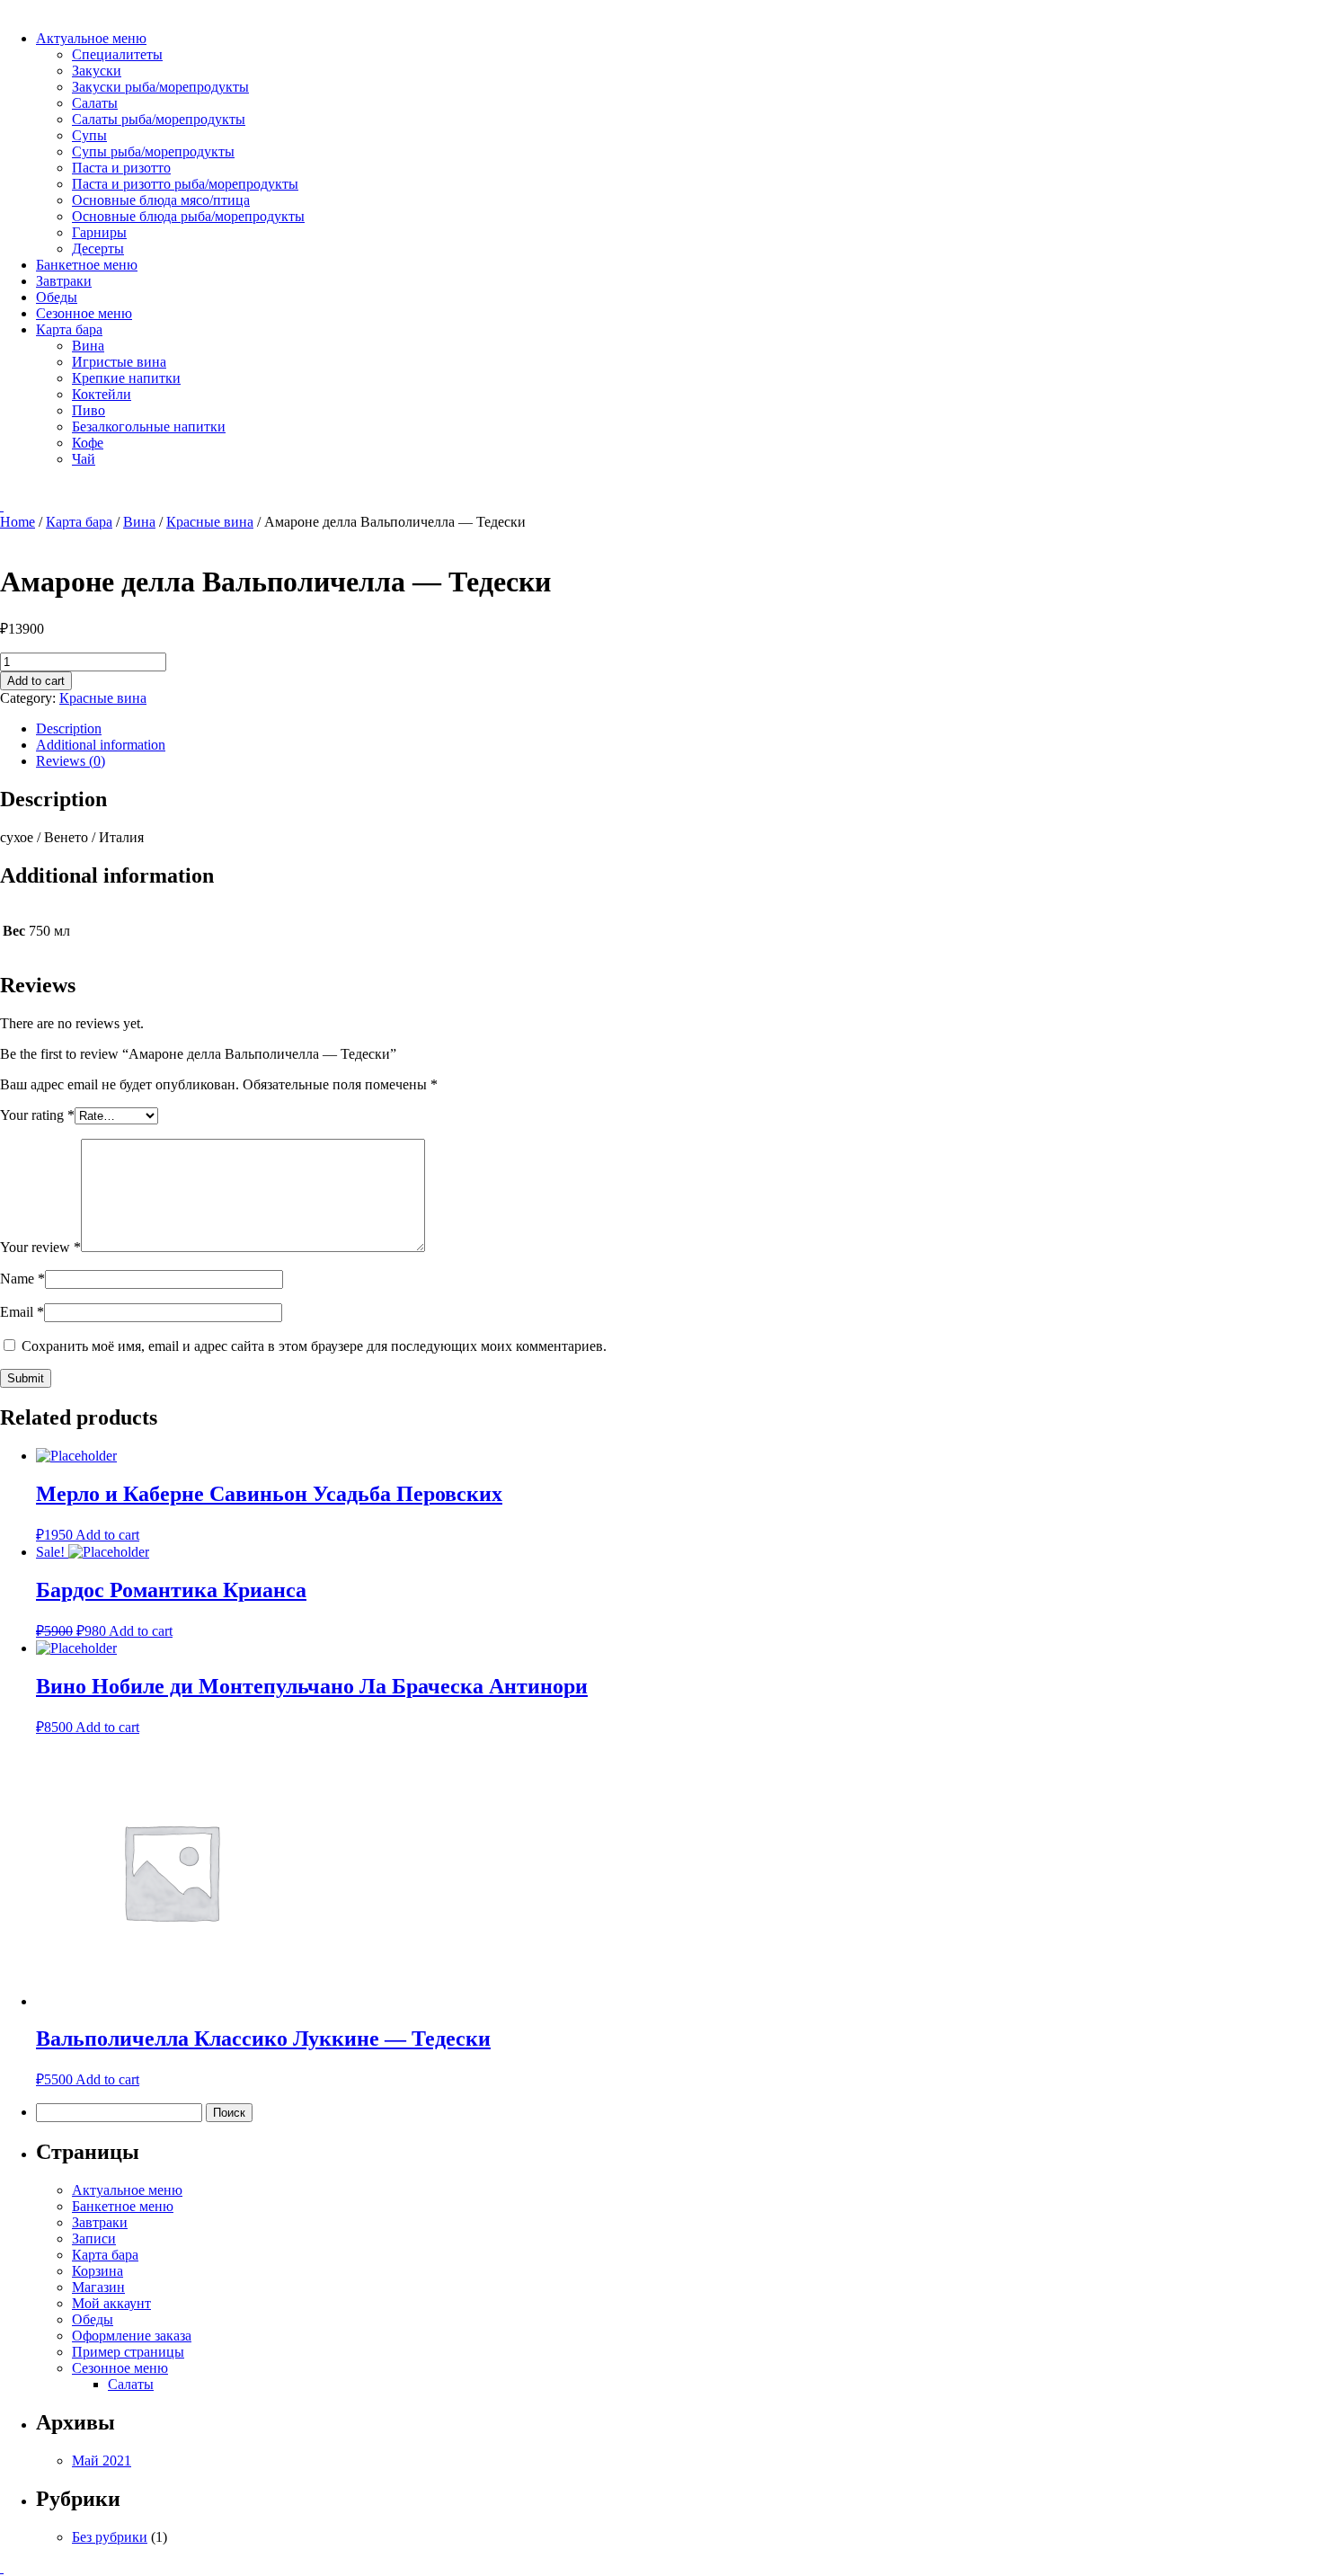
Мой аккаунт (111, 2303)
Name (22, 1279)
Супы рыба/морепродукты (153, 151)
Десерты (98, 249)
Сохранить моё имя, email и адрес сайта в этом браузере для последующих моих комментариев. (314, 1346)
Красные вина (210, 522)
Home (18, 522)
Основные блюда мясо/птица (161, 200)
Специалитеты (117, 54)
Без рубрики (110, 2537)
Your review (40, 1247)
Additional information (101, 745)
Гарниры (99, 232)
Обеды (57, 297)
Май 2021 (102, 2461)
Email (22, 1312)
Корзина (98, 2271)
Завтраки (64, 281)
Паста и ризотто (121, 168)
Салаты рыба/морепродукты (159, 119)
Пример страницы (128, 2352)
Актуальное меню (91, 38)
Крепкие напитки (126, 378)
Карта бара (69, 329)
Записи (94, 2238)
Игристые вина (119, 362)
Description (69, 728)
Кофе (88, 443)
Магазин (98, 2287)
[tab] (678, 729)
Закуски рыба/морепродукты (160, 87)
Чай (84, 459)
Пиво (89, 410)
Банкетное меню (87, 265)
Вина (88, 346)
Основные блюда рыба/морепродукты (188, 216)
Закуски (97, 71)
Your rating (37, 1115)
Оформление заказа (132, 2336)
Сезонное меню (84, 313)
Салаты (95, 103)
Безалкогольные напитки (149, 426)
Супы (89, 135)
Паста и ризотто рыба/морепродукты (185, 184)
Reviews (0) (71, 761)
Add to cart (36, 681)
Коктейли (102, 394)
